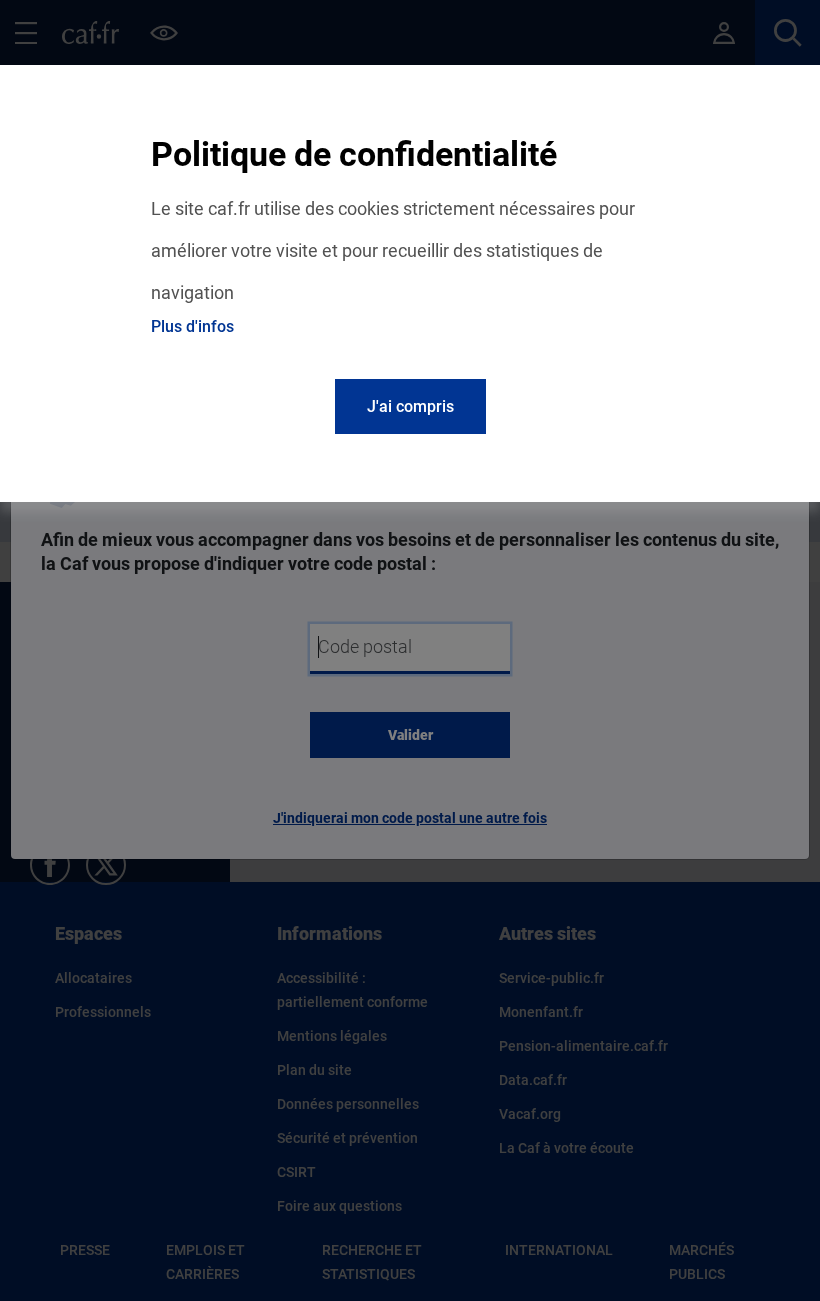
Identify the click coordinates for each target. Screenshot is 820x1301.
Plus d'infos (192, 326)
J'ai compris (410, 406)
